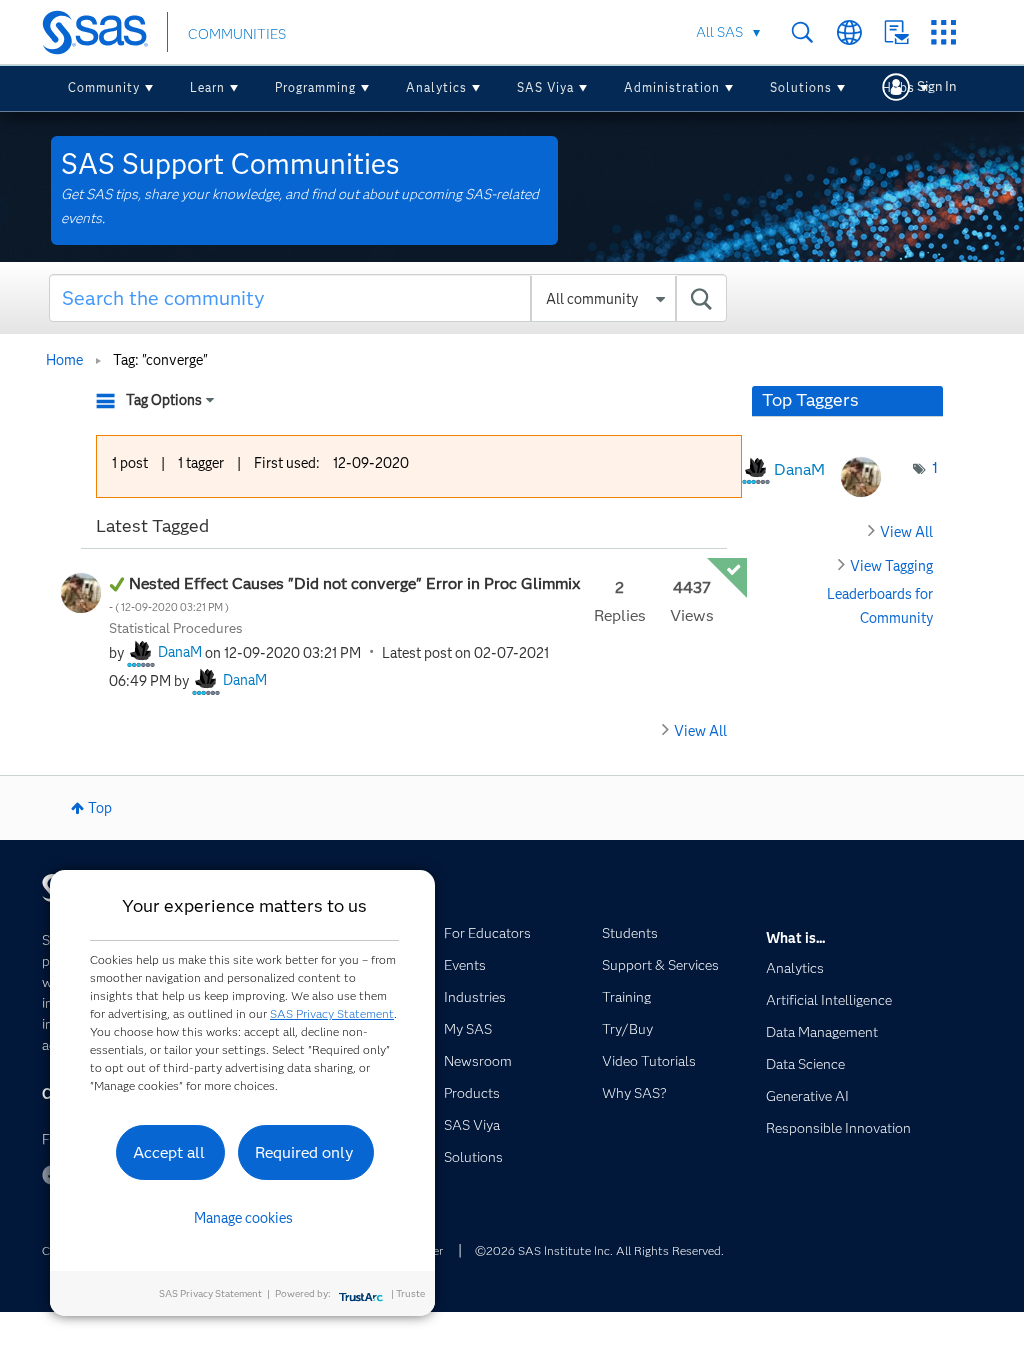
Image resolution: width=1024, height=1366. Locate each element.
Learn (207, 87)
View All (700, 731)
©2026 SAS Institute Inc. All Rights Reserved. (599, 1250)
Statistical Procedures (176, 628)
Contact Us (896, 32)
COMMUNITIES (237, 34)
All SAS (719, 32)
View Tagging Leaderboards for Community (880, 591)
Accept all (169, 1152)
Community (104, 87)
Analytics (436, 87)
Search (802, 32)
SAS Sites (943, 32)
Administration (672, 87)
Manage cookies (243, 1218)
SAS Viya (545, 87)
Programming (315, 87)
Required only (304, 1152)
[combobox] (388, 298)
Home (64, 360)
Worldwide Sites (849, 32)
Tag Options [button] (164, 400)
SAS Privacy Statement (332, 1013)
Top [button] (100, 808)
